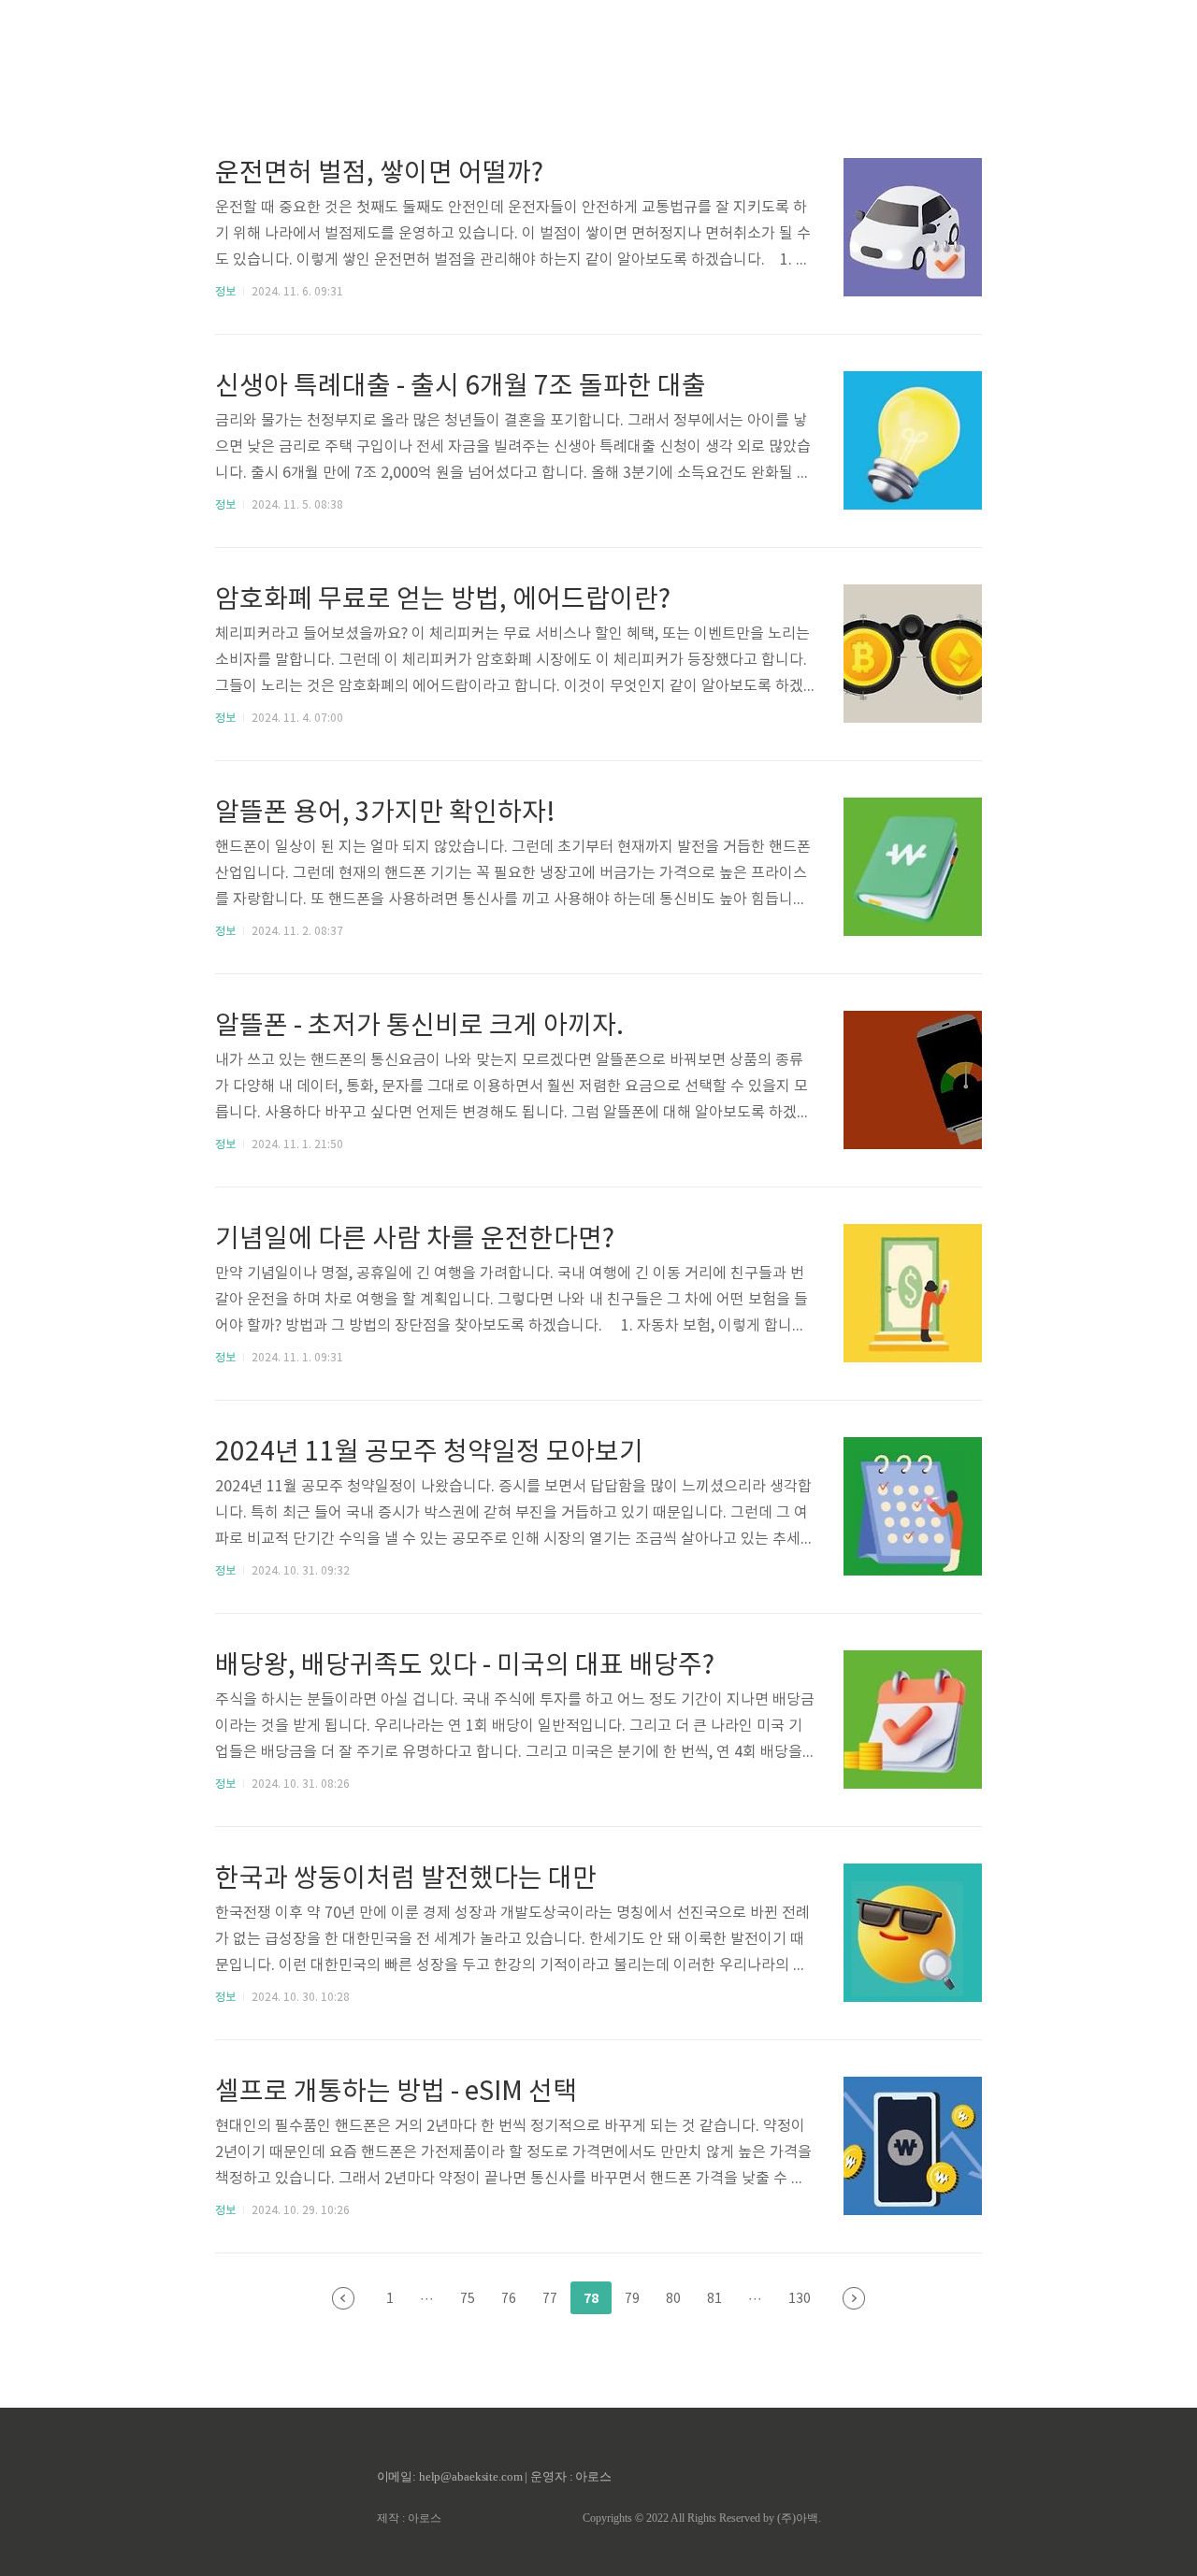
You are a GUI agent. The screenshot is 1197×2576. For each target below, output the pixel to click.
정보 (225, 292)
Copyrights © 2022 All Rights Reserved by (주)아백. (702, 2518)
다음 (854, 2298)
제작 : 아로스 (409, 2518)
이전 (343, 2298)
